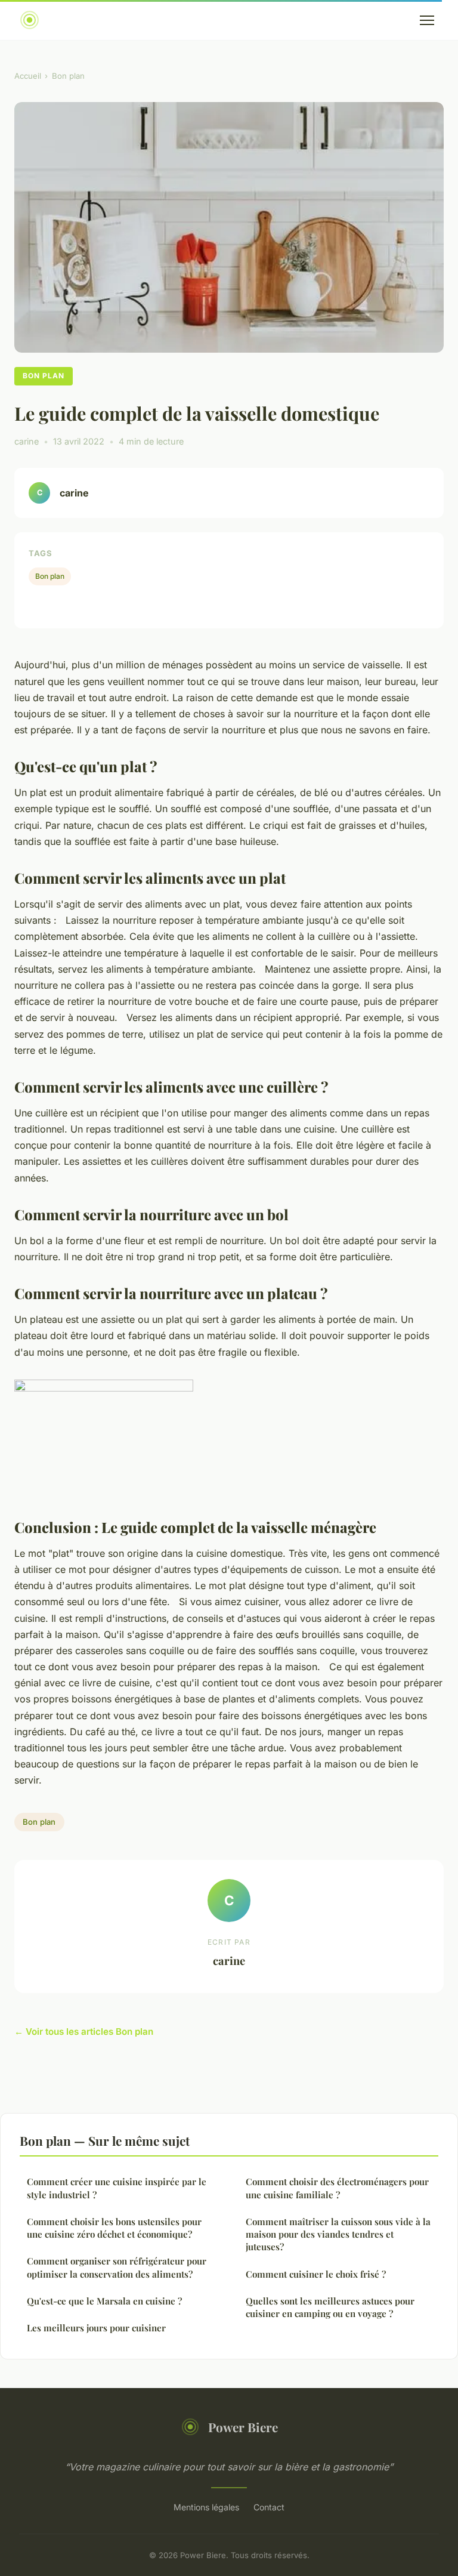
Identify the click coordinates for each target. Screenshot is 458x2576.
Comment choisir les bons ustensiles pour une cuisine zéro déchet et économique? (114, 2228)
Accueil (28, 76)
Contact (269, 2507)
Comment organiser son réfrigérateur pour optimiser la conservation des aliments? (117, 2267)
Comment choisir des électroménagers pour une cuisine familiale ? (337, 2188)
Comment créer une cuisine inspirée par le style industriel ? (117, 2188)
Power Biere (243, 2427)
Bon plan (68, 76)
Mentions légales (206, 2507)
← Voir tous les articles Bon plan (84, 2032)
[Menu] (427, 20)
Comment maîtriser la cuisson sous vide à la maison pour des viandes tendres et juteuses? (338, 2234)
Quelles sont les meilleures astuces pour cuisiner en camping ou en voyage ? (330, 2307)
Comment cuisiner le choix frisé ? (316, 2274)
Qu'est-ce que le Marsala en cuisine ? (104, 2301)
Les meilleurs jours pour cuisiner (98, 2328)
